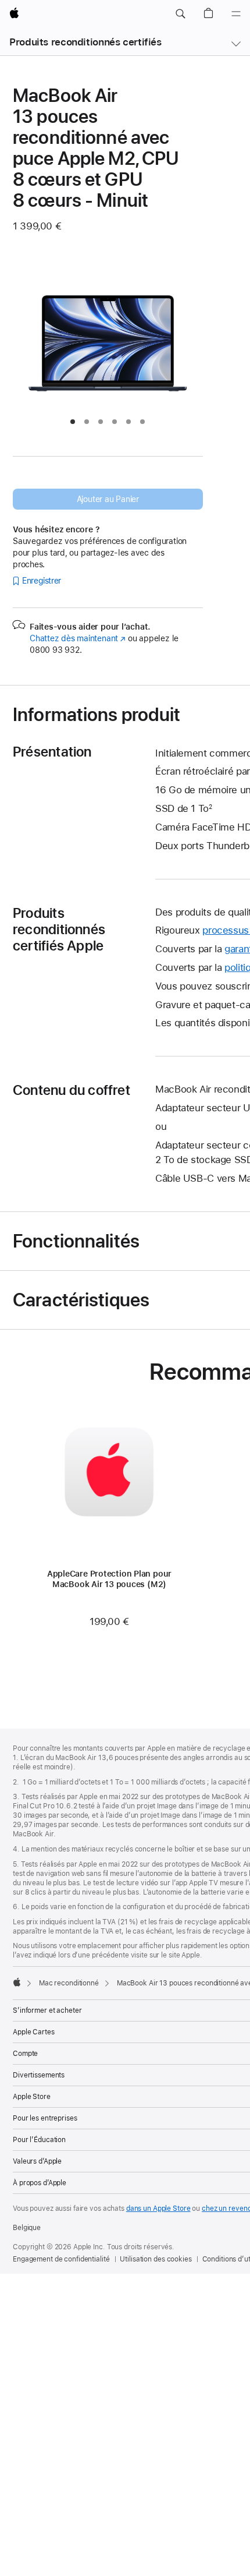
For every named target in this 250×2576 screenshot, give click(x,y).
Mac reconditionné (69, 1983)
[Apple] (17, 1982)
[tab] (73, 422)
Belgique (27, 2228)
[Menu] (236, 14)
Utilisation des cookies (156, 2259)
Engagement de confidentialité (61, 2259)
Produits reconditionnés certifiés (85, 42)
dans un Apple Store (158, 2208)
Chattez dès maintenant (78, 638)
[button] (180, 14)
